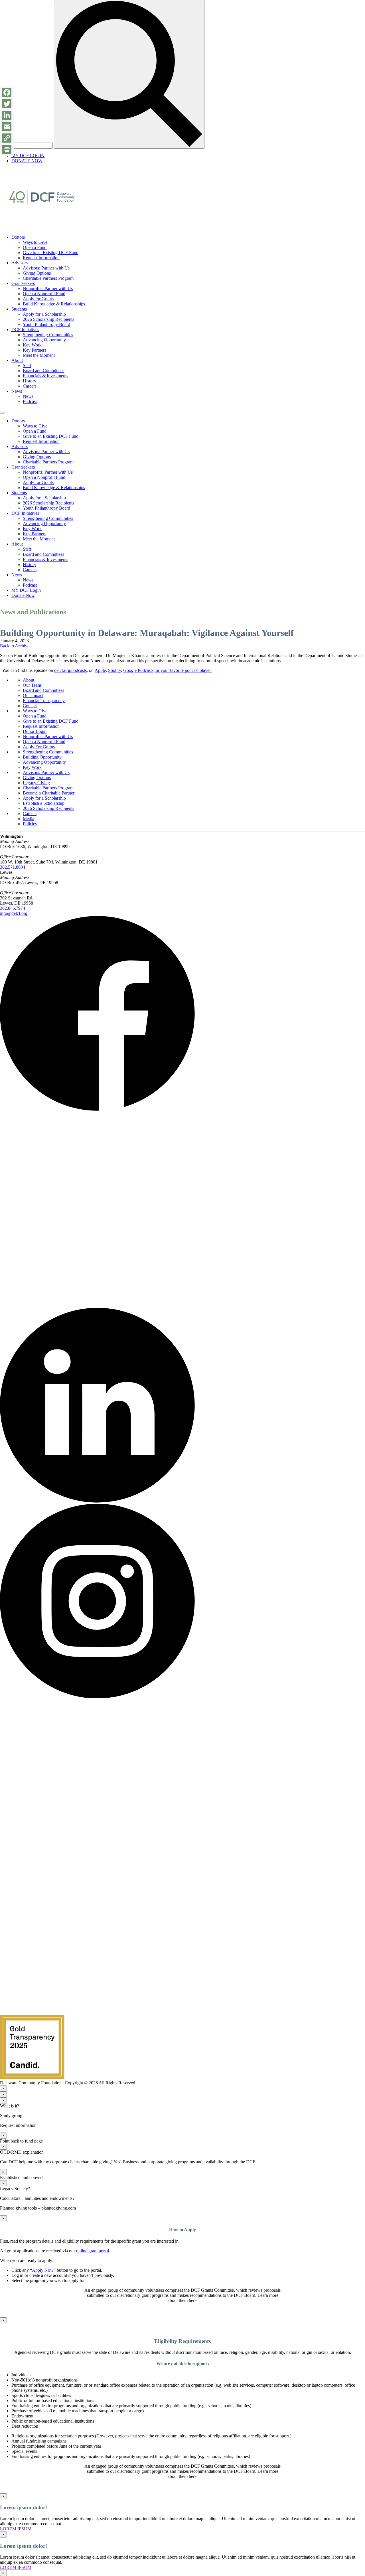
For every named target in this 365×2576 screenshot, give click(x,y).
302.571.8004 (13, 867)
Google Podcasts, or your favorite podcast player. (167, 670)
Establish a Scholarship (44, 803)
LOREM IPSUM (16, 2529)
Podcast (30, 401)
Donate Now (23, 595)
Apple (100, 670)
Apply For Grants (39, 747)
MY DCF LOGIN (28, 156)
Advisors (20, 263)
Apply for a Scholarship (44, 314)
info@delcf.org (14, 913)
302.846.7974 (13, 908)
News (17, 391)
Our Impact (33, 695)
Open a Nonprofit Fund (44, 294)
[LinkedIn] (7, 115)
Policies (30, 824)
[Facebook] (7, 92)
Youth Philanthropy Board (46, 324)
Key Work (32, 345)
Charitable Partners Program (48, 278)
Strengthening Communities (48, 335)
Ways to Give (35, 242)
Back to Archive (15, 646)
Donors (18, 237)
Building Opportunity (42, 757)
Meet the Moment (39, 355)
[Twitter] (7, 104)
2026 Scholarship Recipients (48, 319)
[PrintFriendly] (7, 149)
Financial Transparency (44, 701)
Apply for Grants (38, 299)
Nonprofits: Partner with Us (48, 288)
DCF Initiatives (25, 330)
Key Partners (35, 350)
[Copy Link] (7, 138)
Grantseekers (23, 283)
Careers (30, 386)
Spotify (114, 670)
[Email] (7, 127)
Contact (30, 706)
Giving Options (37, 273)
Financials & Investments (45, 376)
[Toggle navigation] (2, 413)
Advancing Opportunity (44, 340)
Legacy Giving (36, 783)
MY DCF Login (26, 590)
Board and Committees (43, 371)
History (30, 381)
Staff (27, 365)
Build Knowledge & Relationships (54, 304)
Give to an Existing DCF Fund (51, 253)
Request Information (41, 258)
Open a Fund (35, 247)
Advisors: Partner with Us (46, 268)
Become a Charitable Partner (49, 793)
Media (29, 819)
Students (19, 309)
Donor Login (35, 731)
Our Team (32, 685)
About (17, 360)
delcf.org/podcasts (70, 670)
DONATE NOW (27, 161)
